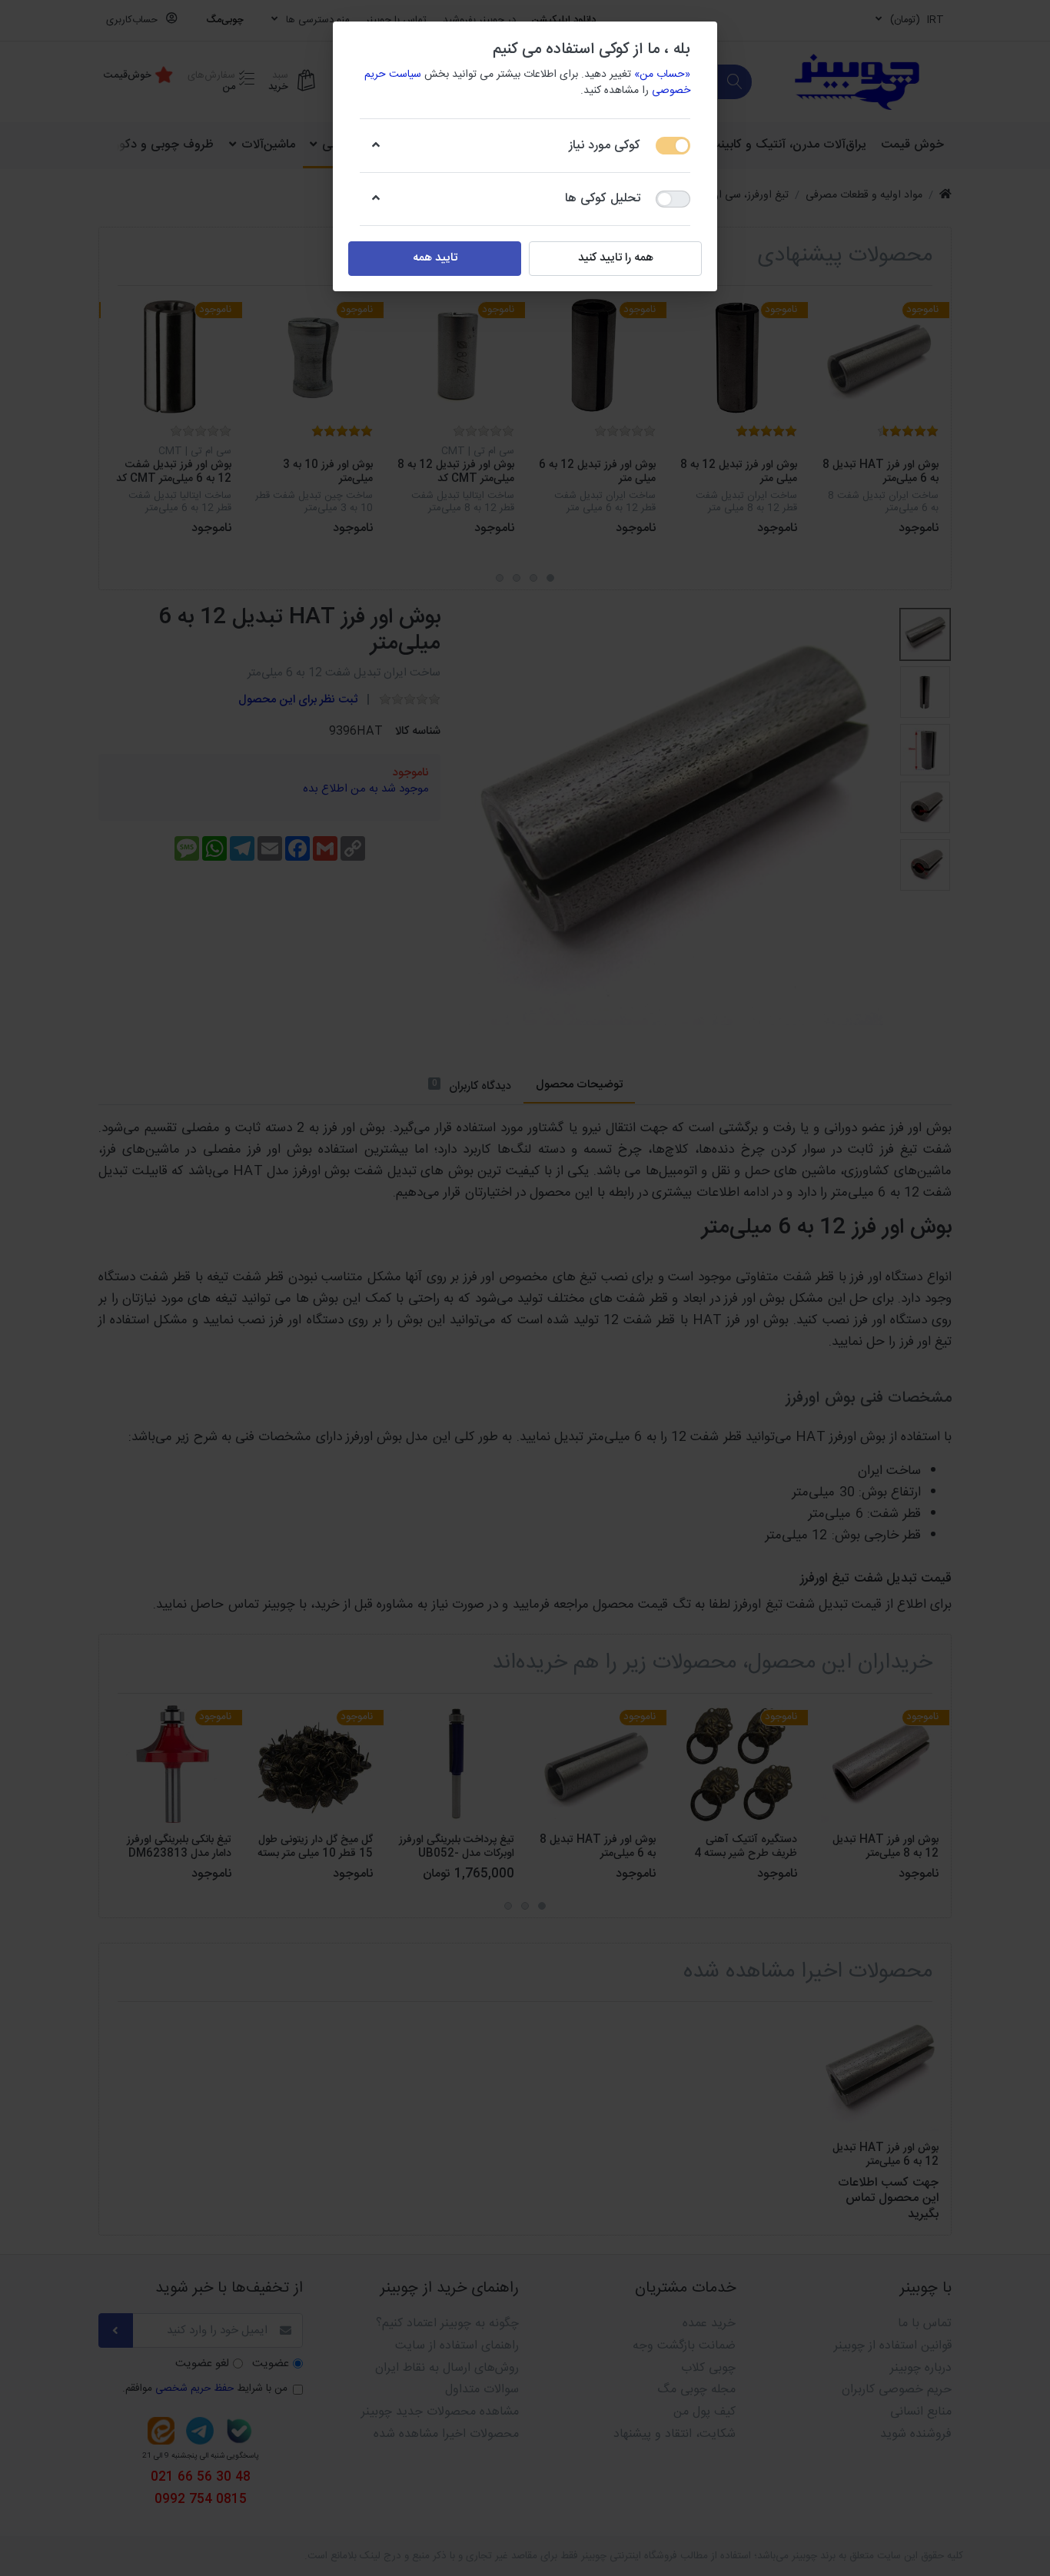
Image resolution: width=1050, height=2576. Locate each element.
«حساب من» (662, 75)
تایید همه (435, 258)
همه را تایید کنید (616, 258)
